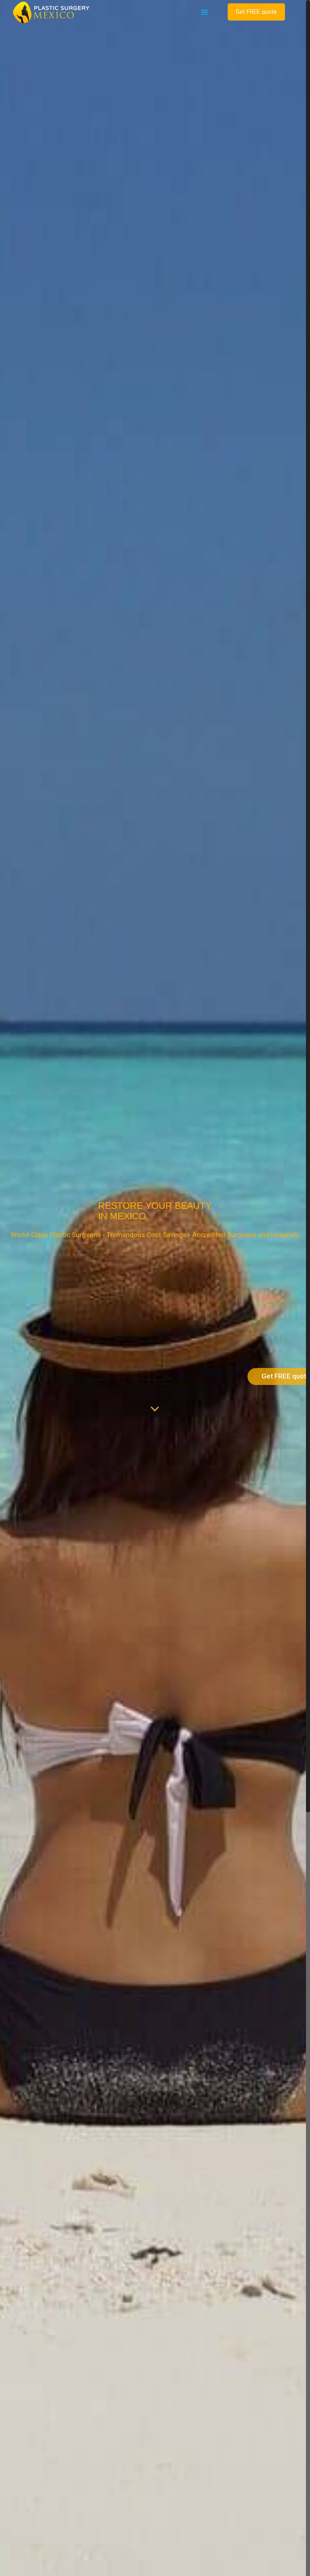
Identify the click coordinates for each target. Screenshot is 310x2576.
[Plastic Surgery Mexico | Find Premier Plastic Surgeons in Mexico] (51, 12)
